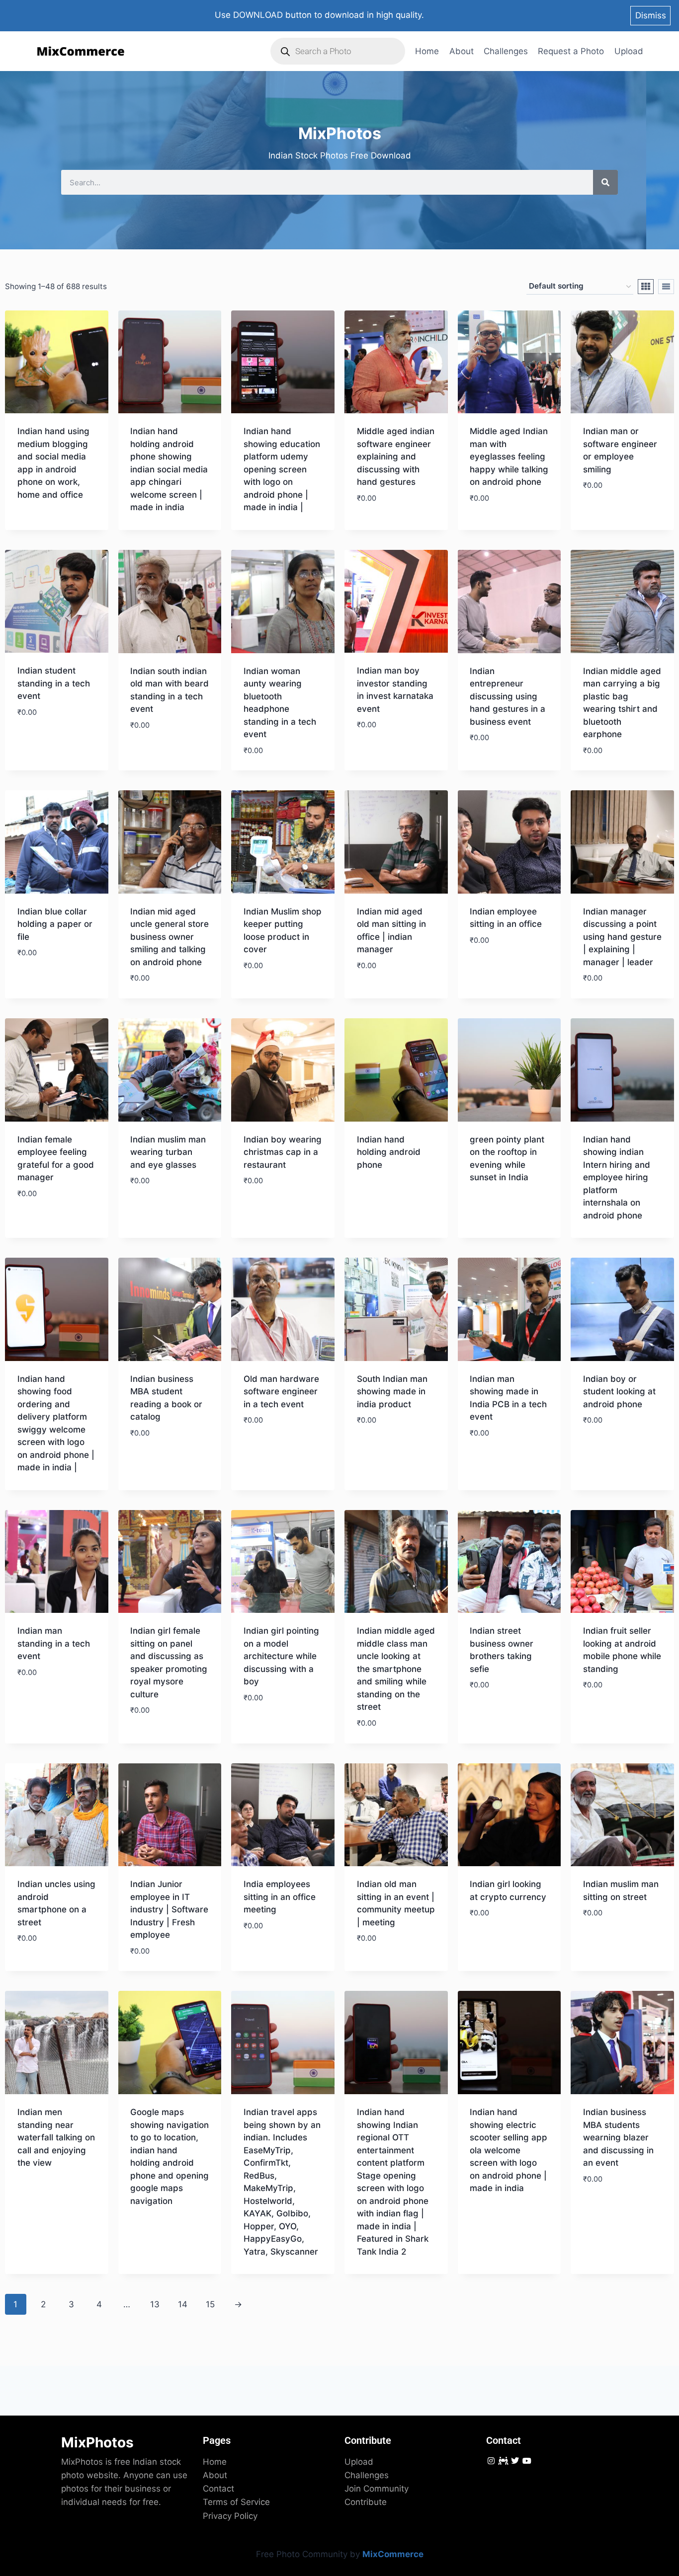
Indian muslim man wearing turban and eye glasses (168, 1152)
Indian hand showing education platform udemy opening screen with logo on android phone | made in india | (282, 469)
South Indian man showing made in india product (392, 1392)
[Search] (605, 182)
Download (39, 523)
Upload (629, 51)
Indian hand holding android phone (389, 1152)
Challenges (506, 51)
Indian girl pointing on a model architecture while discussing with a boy (281, 1656)
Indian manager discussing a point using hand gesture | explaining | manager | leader (622, 937)
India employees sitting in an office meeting (280, 1897)
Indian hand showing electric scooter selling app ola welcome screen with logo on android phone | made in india (509, 2150)
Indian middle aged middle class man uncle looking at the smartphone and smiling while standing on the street (396, 1669)
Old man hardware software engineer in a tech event (281, 1392)
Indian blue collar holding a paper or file (55, 924)
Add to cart (269, 1211)
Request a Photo (571, 51)
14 (183, 2304)
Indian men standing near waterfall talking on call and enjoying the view (56, 2137)
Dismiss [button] (651, 15)
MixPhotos (97, 2442)
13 (155, 2304)
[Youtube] (527, 2461)
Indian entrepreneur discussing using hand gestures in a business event (508, 696)
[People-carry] (503, 2461)
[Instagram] (491, 2461)
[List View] (666, 287)
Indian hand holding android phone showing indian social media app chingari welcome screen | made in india (169, 469)
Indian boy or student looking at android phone (619, 1392)
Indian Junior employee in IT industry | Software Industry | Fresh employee (169, 1909)
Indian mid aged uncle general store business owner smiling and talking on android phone (170, 937)
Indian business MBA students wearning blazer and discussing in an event (618, 2137)
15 (210, 2304)
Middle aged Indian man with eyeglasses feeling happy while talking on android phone (509, 456)
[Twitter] (515, 2461)
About (462, 51)
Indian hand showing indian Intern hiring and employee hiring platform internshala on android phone (617, 1177)
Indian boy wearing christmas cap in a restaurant (283, 1152)
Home (427, 51)
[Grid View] (646, 287)
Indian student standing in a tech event (54, 683)
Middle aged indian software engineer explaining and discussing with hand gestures (396, 456)
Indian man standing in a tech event (54, 1643)
